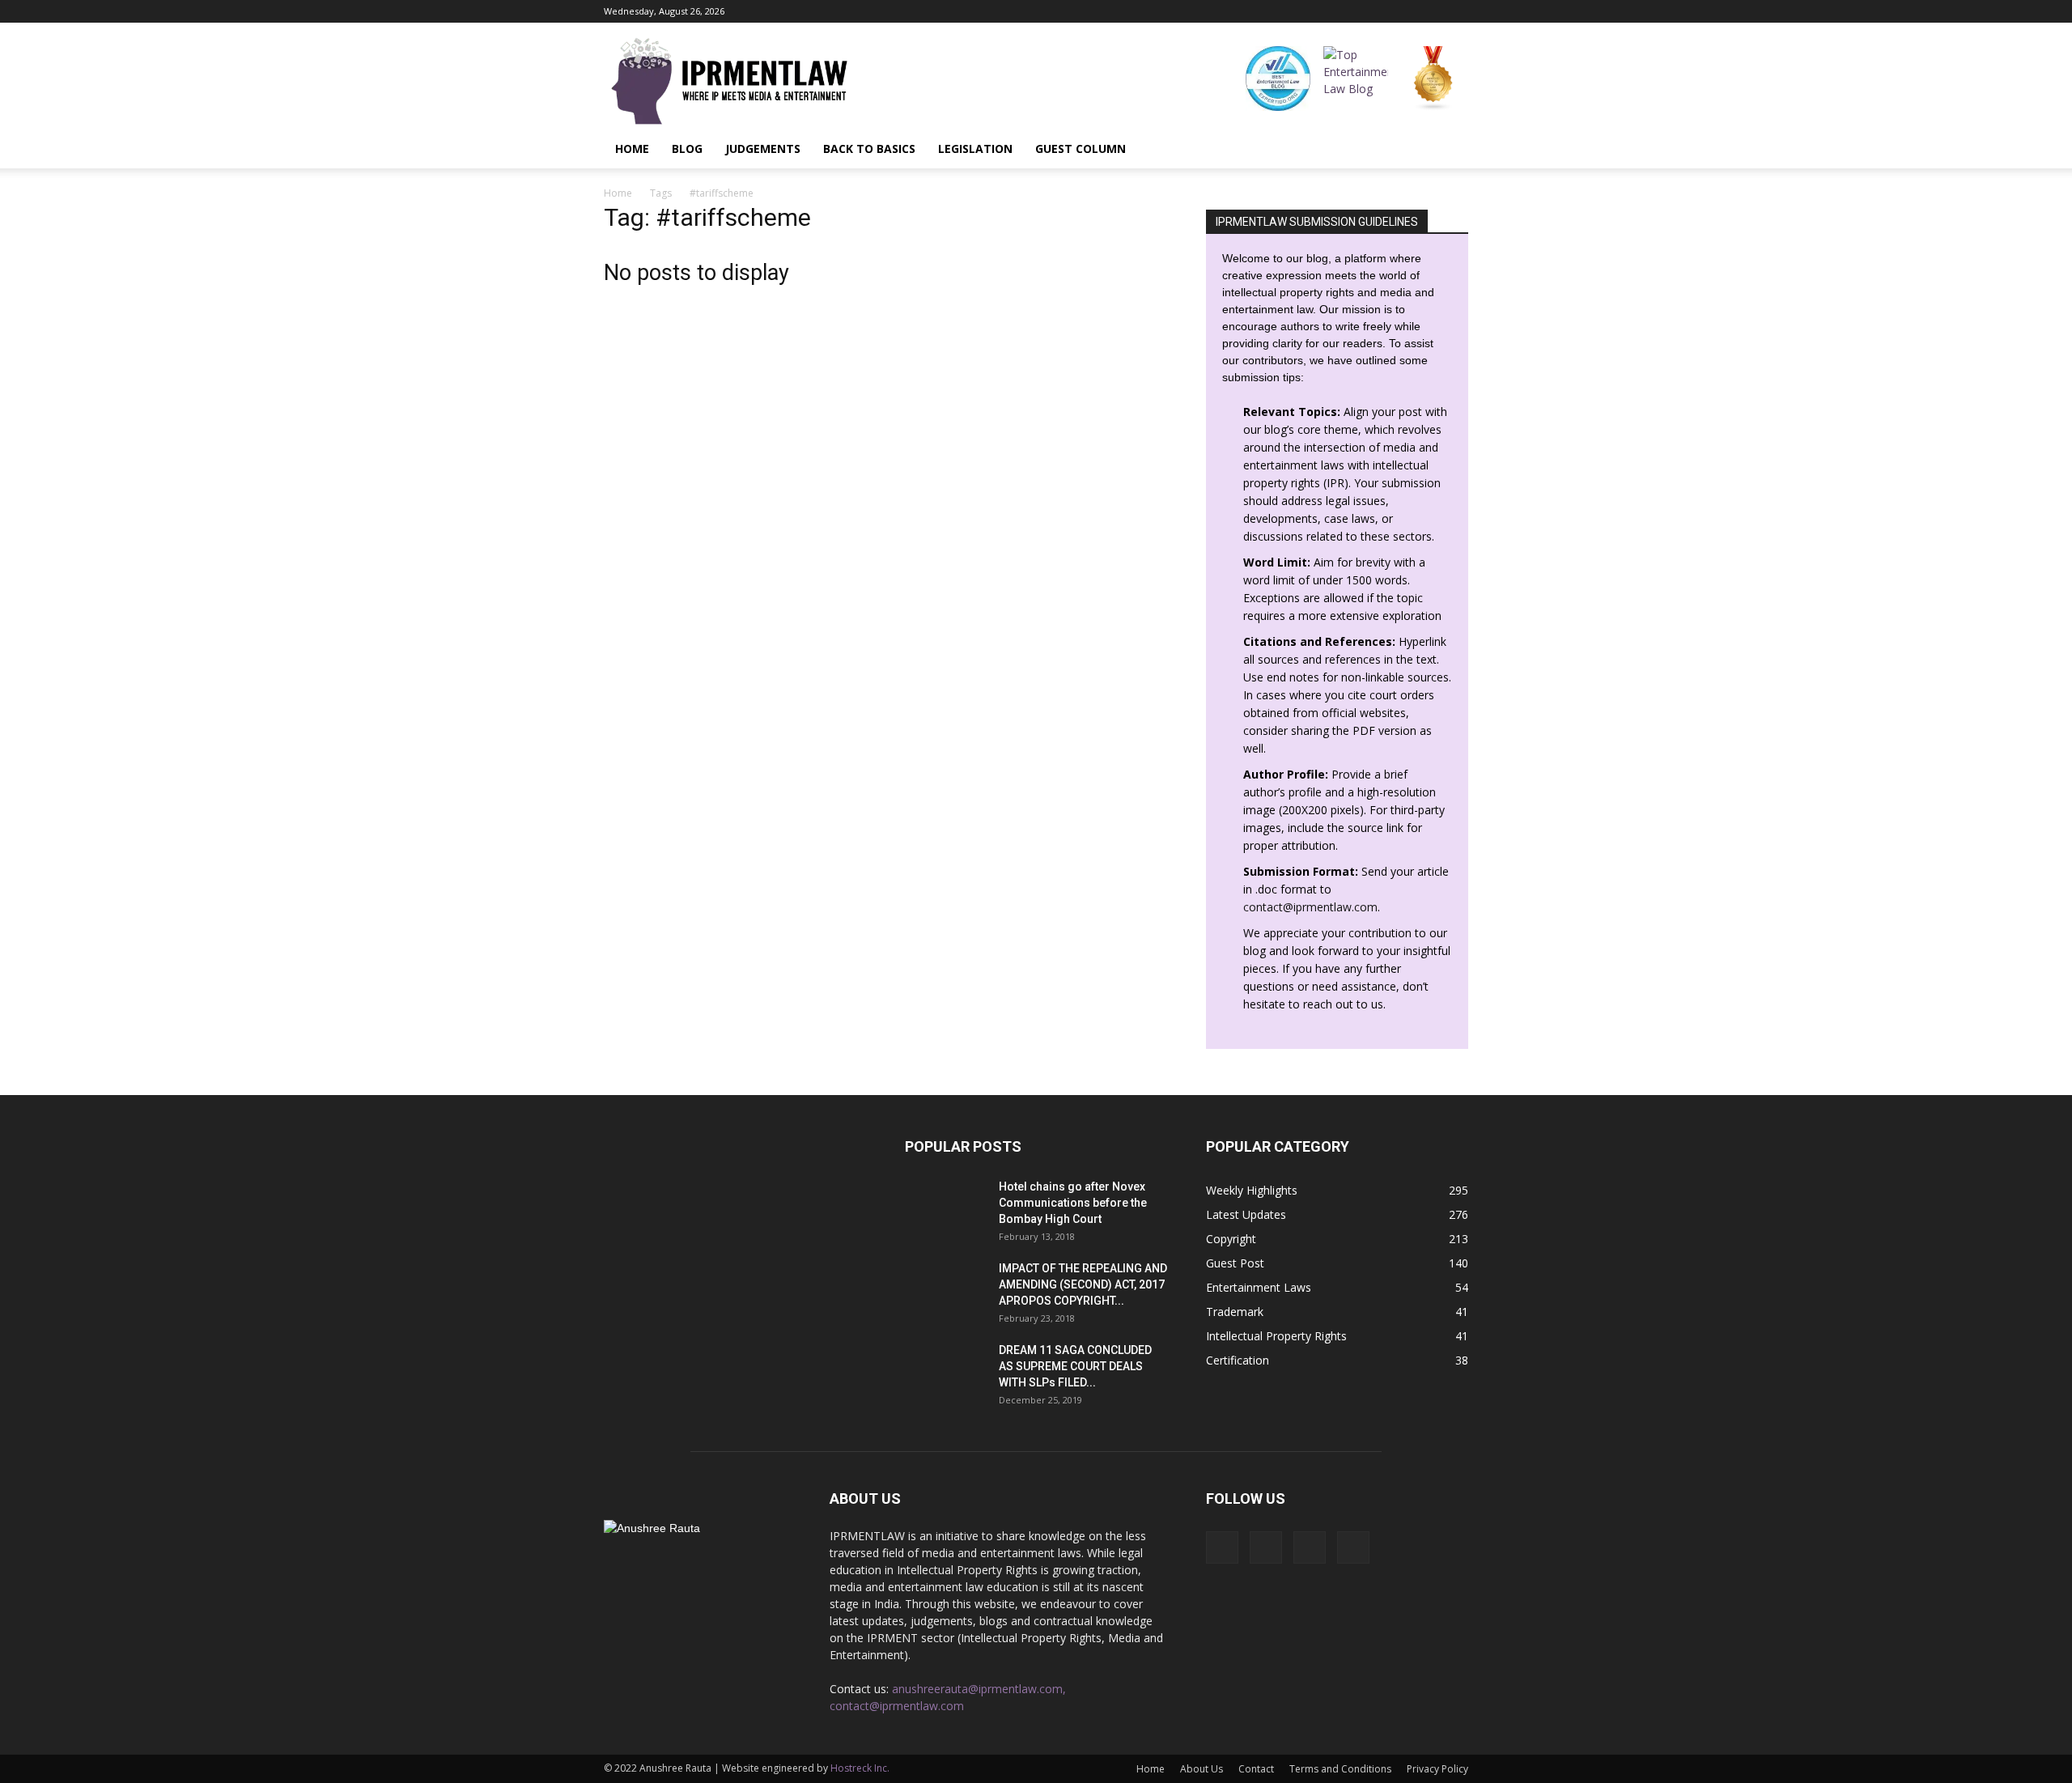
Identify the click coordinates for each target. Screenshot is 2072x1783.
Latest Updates (1246, 1214)
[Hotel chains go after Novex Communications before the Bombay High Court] (945, 1207)
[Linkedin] (1429, 11)
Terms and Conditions (1340, 1769)
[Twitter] (1456, 11)
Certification (1238, 1360)
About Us (1202, 1769)
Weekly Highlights (1252, 1190)
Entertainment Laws (1259, 1287)
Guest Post (1235, 1263)
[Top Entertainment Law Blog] (1356, 79)
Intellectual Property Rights (1276, 1336)
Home (632, 149)
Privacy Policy (1437, 1769)
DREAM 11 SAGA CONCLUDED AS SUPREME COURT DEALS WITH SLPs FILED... (1075, 1366)
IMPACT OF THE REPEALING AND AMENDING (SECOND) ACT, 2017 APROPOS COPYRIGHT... (1083, 1284)
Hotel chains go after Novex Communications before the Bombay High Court (1073, 1203)
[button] (1449, 149)
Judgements (763, 149)
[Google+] (1403, 11)
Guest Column (1081, 149)
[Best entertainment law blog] (1278, 79)
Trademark (1235, 1312)
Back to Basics (869, 149)
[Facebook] (1376, 11)
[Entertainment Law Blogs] (1433, 79)
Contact (1256, 1769)
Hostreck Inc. (860, 1768)
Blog (687, 149)
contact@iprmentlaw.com (1310, 907)
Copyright (1231, 1239)
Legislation (975, 149)
